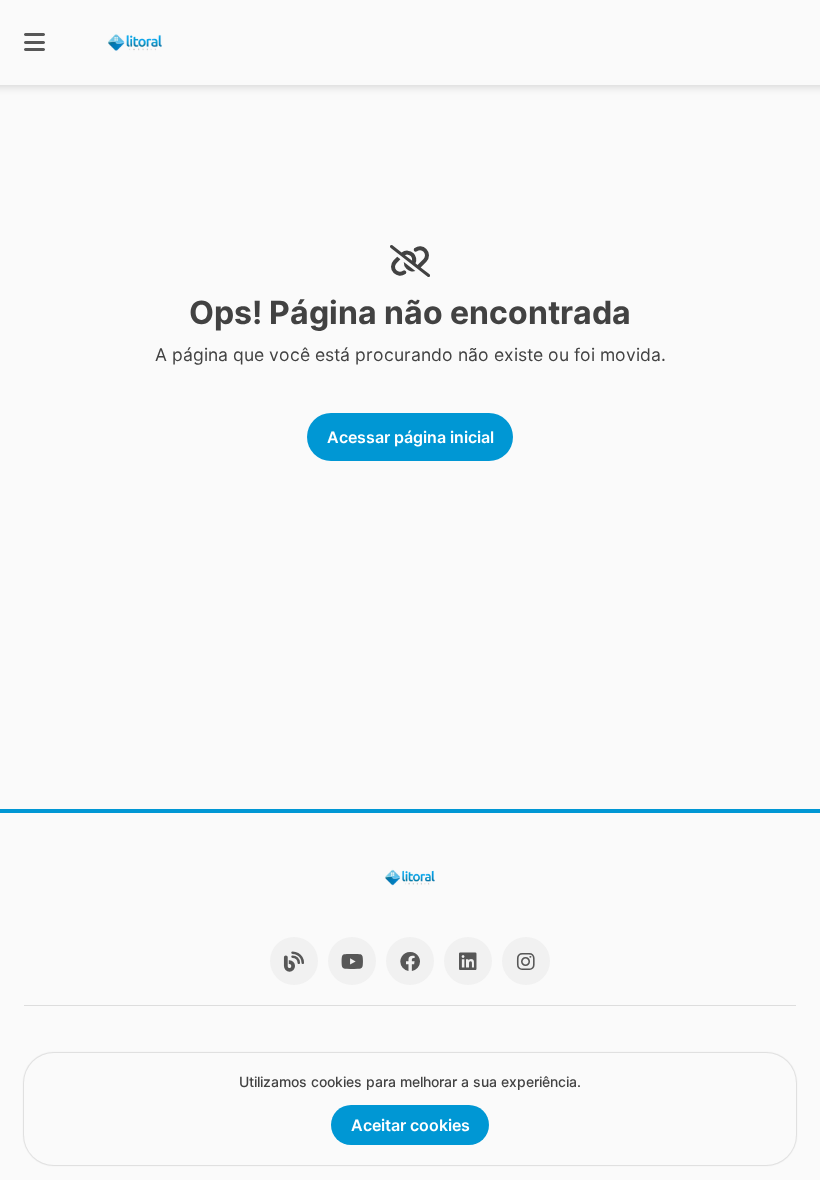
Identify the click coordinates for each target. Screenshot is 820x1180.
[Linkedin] (468, 961)
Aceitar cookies (410, 1125)
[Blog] (294, 961)
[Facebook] (410, 961)
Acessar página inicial (410, 437)
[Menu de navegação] (34, 42)
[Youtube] (352, 961)
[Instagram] (526, 961)
